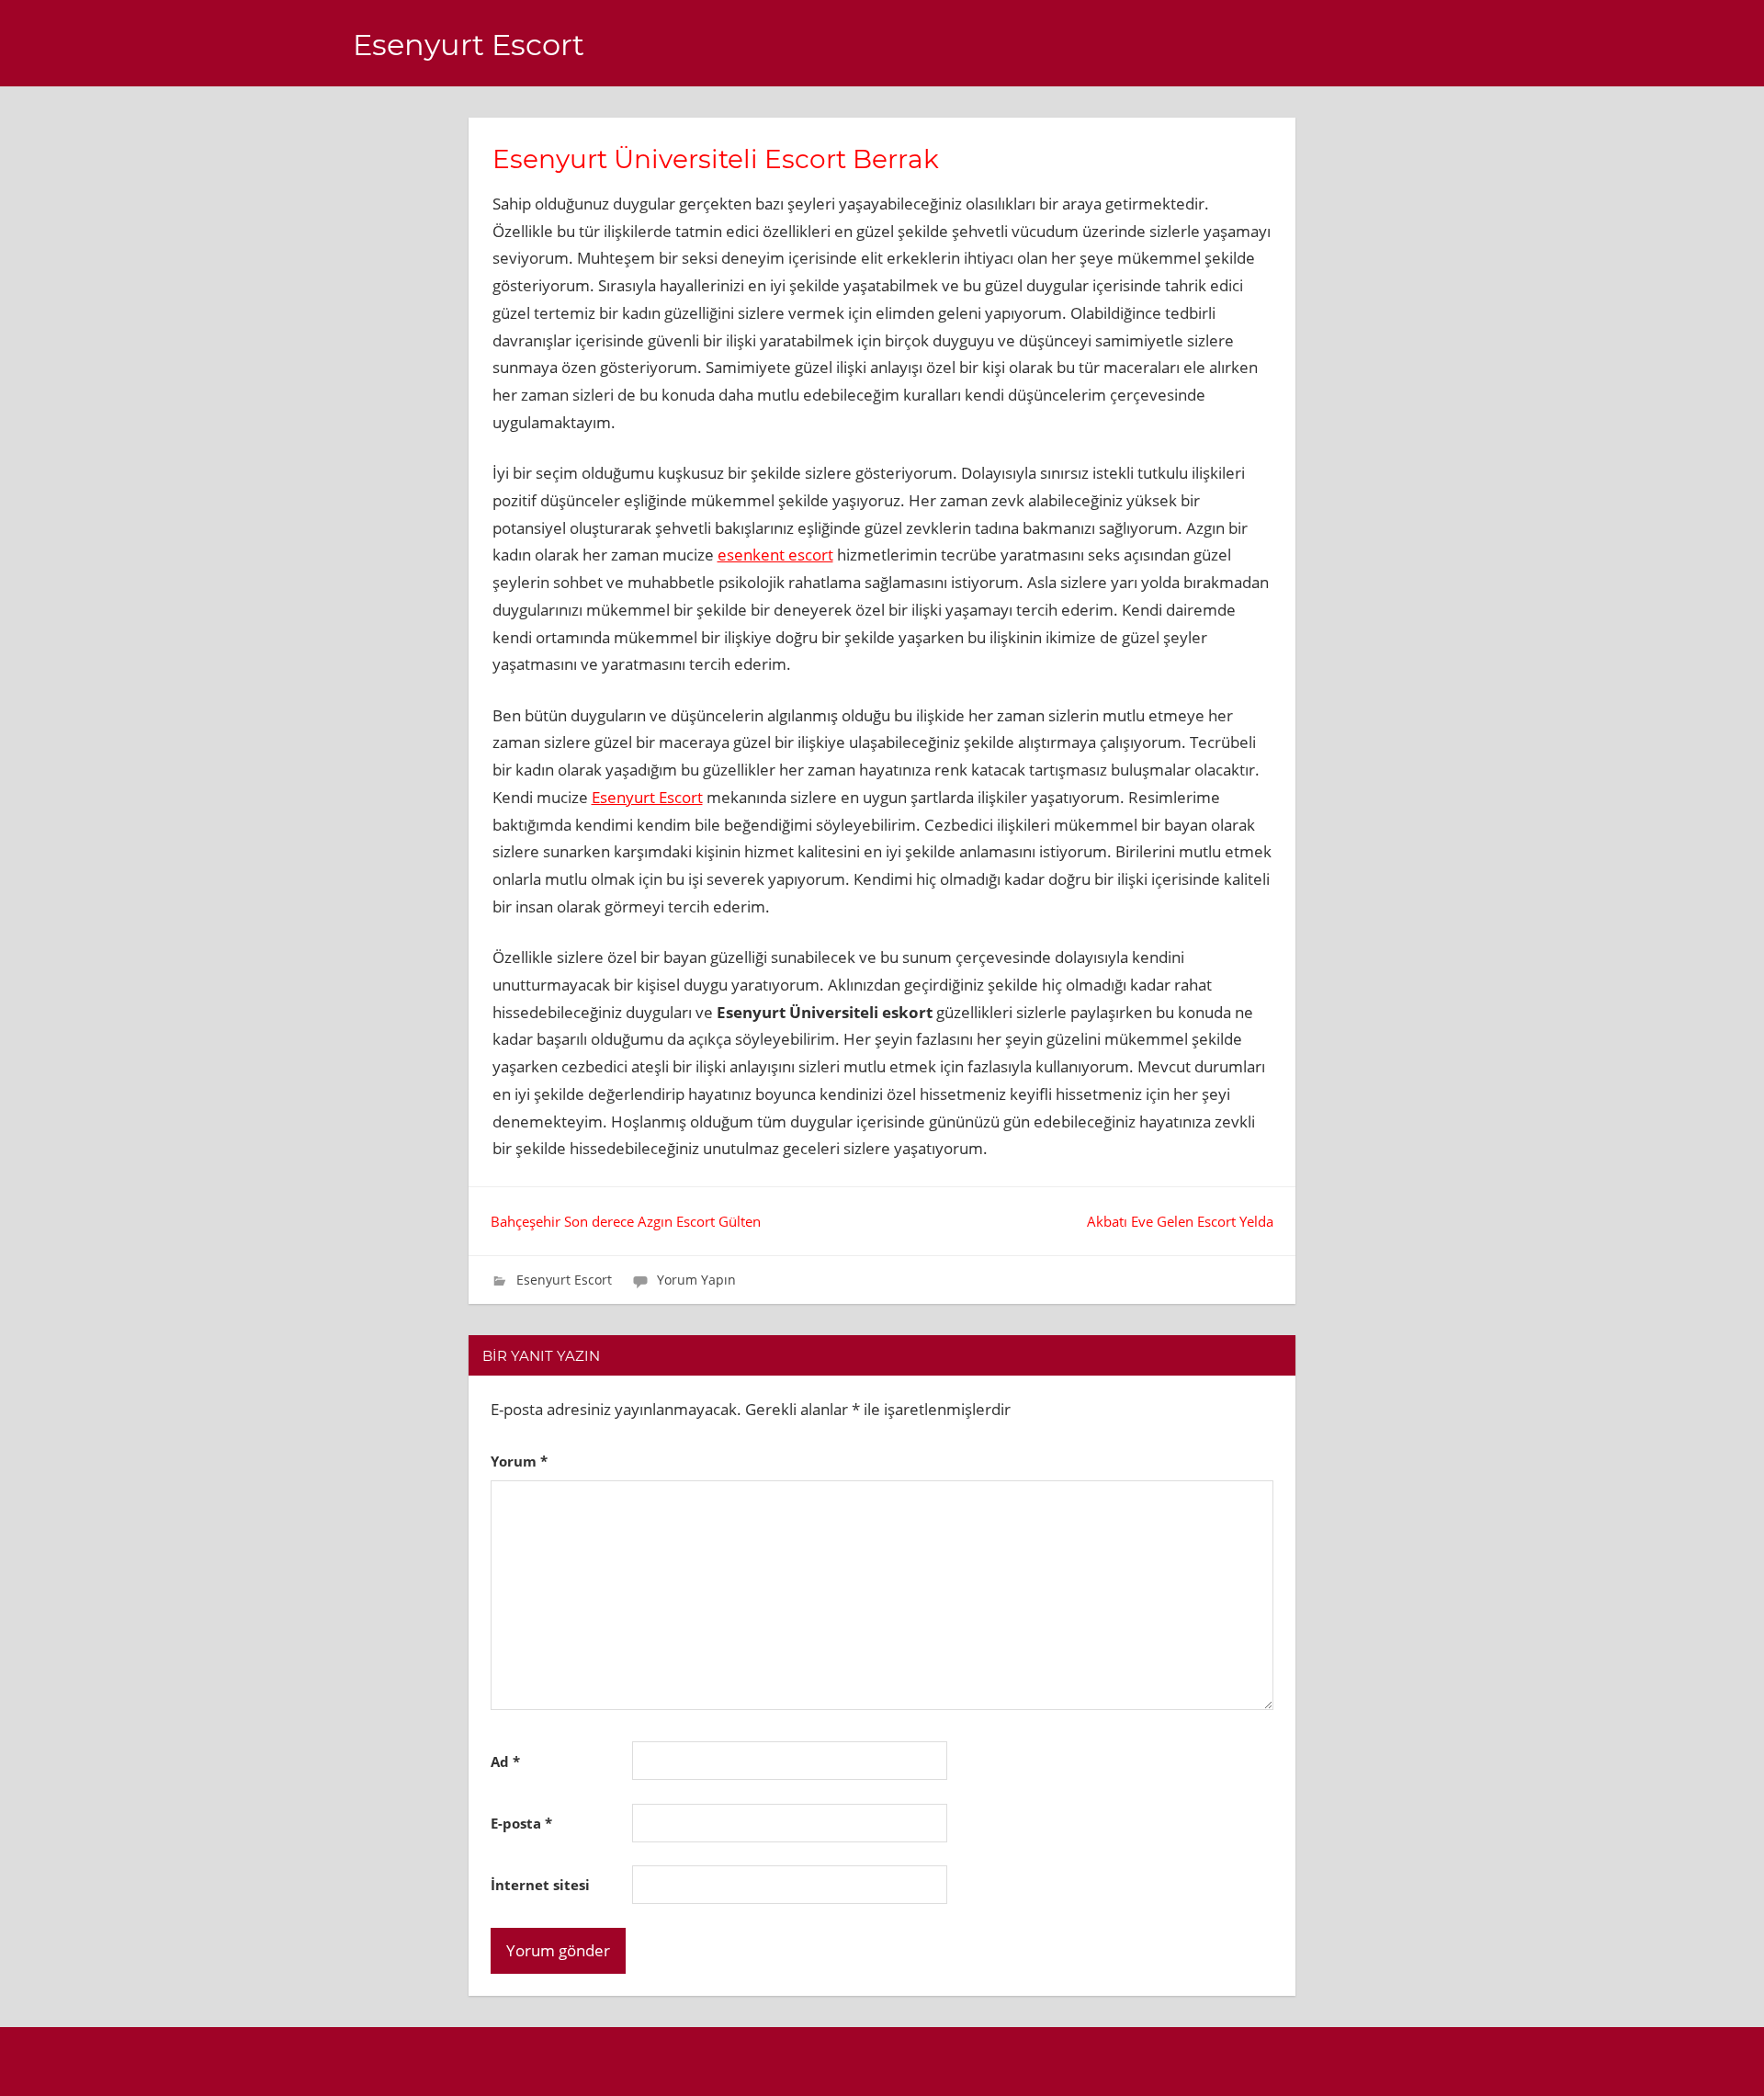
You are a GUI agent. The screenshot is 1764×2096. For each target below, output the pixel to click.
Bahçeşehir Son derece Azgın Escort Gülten (626, 1221)
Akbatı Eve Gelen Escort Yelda (1180, 1221)
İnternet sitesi (540, 1885)
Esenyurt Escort (469, 45)
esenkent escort (775, 555)
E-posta (521, 1823)
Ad (505, 1762)
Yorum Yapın (696, 1280)
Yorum (519, 1461)
